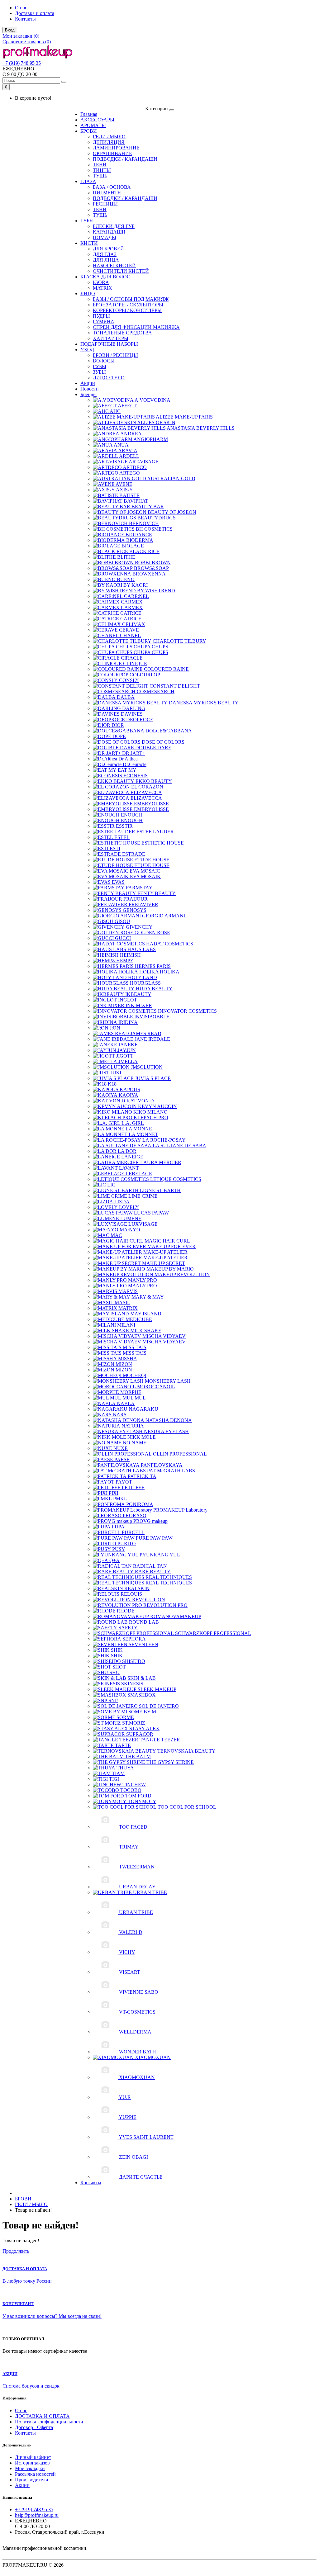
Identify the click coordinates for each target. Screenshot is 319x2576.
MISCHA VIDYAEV (164, 1336)
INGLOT (128, 1000)
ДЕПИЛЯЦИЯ (109, 142)
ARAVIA (128, 450)
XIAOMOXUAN (153, 2057)
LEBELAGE (139, 1174)
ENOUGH (132, 815)
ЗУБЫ (99, 372)
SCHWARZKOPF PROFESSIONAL (213, 1633)
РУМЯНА (104, 322)
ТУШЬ (100, 176)
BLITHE (126, 557)
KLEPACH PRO (151, 1118)
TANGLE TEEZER (160, 1740)
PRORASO (135, 1515)
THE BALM (138, 1757)
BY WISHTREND (156, 591)
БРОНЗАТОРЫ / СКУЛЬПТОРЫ (128, 305)
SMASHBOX (142, 1695)
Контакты (25, 19)
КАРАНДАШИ (109, 232)
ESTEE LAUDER (155, 832)
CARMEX (132, 602)
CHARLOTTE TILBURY (179, 641)
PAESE (122, 1459)
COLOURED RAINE (166, 669)
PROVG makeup (150, 1521)
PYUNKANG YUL (160, 1555)
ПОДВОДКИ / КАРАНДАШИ (125, 159)
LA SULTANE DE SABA (179, 1146)
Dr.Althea (128, 759)
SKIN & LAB (142, 1678)
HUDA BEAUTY (154, 989)
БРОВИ (89, 131)
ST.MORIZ (134, 1723)
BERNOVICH (144, 523)
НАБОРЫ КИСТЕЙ (114, 265)
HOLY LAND (143, 977)
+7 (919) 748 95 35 (22, 63)
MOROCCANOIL (156, 1387)
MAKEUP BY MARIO (170, 1269)
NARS (120, 1415)
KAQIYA (129, 1095)
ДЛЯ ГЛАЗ (105, 254)
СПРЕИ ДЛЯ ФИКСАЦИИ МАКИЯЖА (136, 327)
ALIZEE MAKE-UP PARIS (184, 417)
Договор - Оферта (34, 2427)
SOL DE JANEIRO (159, 1706)
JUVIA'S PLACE (153, 1078)
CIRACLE (132, 658)
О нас (21, 8)
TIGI (114, 1779)
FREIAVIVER (143, 904)
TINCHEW (134, 1785)
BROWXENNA (149, 574)
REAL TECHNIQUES (169, 1577)
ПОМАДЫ (105, 237)
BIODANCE (139, 535)
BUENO (126, 579)
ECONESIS (136, 776)
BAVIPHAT (136, 501)
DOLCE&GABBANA (169, 731)
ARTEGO (130, 473)
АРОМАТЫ (93, 125)
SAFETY (128, 1628)
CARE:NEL (136, 596)
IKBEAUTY (138, 994)
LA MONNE (139, 1129)
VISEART (130, 1972)
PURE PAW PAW (154, 1538)
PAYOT (124, 1482)
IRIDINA (128, 1022)
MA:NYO (130, 1230)
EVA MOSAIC (145, 871)
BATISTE (129, 495)
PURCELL (133, 1532)
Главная (89, 114)
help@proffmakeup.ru (37, 2515)
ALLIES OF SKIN (156, 422)
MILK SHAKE (146, 1331)
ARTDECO (135, 467)
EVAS (118, 882)
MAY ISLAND (146, 1314)
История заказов (32, 2463)
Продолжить (16, 2251)
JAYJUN (127, 1050)
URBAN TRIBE (150, 1892)
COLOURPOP (145, 675)
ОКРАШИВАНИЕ (112, 153)
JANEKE (128, 1045)
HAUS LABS (142, 949)
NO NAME (135, 1443)
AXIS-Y (124, 490)
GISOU (122, 921)
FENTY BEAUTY (157, 893)
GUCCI (123, 938)
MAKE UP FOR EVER (171, 1246)
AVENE (124, 484)
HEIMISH (130, 955)
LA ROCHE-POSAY (164, 1140)
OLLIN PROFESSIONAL (180, 1454)
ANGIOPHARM (151, 439)
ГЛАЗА (88, 181)
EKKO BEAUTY (154, 781)
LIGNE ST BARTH (160, 1190)
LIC (111, 1185)
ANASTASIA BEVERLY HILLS (201, 428)
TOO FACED (133, 1827)
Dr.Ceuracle (135, 764)
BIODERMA (140, 540)
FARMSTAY (139, 888)
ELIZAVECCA (146, 792)
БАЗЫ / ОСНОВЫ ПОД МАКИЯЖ (131, 299)
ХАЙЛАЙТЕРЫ (111, 338)
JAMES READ (146, 1033)
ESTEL (122, 837)
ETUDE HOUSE (152, 860)
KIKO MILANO (150, 1112)
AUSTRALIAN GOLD (171, 478)
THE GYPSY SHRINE (170, 1762)
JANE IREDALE (152, 1039)
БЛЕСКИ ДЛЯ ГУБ (114, 226)
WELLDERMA (135, 2032)
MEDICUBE (139, 1319)
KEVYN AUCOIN (157, 1106)
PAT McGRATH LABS (171, 1471)
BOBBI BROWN (153, 563)
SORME (125, 1717)
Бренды (88, 394)
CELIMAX (134, 624)
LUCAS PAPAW (151, 1213)
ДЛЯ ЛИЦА (106, 260)
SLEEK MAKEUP (157, 1689)
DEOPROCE (140, 720)
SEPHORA (134, 1639)
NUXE (121, 1448)
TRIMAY (129, 1847)
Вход (10, 30)
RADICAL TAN (150, 1566)
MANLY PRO (143, 1280)
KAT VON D (140, 1101)
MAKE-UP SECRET (164, 1263)
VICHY (127, 1952)
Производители (32, 2480)
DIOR (118, 725)
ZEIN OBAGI (133, 2157)
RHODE (126, 1611)
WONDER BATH (138, 2052)
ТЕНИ (100, 165)
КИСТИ (89, 243)
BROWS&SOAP (151, 568)
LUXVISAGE (143, 1224)
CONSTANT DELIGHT (175, 686)
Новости (90, 389)
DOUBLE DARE (153, 748)
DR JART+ (134, 753)
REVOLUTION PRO (165, 1605)
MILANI (126, 1325)
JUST (116, 1073)
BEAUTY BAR (148, 507)
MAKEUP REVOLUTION (182, 1274)
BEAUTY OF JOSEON (172, 512)
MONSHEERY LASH (168, 1381)
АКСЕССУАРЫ (97, 120)
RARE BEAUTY (153, 1572)
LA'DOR (127, 1151)
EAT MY (127, 770)
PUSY (119, 1549)
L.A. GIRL (133, 1123)
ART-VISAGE (144, 462)
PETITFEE (133, 1487)
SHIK (117, 1650)
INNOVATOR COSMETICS (187, 1011)
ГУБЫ (87, 221)
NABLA (126, 1403)
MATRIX (102, 288)
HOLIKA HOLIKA (159, 972)
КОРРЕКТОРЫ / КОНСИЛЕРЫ (127, 310)
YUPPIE (128, 2117)
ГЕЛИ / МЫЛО (109, 137)
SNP (113, 1700)
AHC (115, 411)
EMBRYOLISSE (151, 804)
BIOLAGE (133, 546)
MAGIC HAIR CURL (167, 1241)
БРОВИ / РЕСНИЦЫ (115, 355)
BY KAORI (136, 585)
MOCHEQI (135, 1375)
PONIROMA (140, 1504)
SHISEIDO (134, 1661)
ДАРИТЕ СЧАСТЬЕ (141, 2177)
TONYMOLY (142, 1801)
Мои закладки (30, 2468)
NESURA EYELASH (166, 1431)
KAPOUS (130, 1089)
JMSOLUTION (147, 1067)
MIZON (124, 1364)
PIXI (114, 1493)
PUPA (118, 1527)
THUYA (125, 1768)
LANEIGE (132, 1157)
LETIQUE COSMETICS (176, 1179)
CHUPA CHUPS (151, 647)
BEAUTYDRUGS (157, 518)
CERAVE (129, 630)
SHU (114, 1672)
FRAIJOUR (136, 899)
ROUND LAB (144, 1622)
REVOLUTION (149, 1600)
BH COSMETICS (154, 529)
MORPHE (131, 1392)
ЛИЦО (88, 294)
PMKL (120, 1499)
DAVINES (132, 714)
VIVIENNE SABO (139, 1992)
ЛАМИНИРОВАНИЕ (116, 148)
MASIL (122, 1302)
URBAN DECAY (137, 1887)
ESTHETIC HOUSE (163, 843)
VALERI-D (131, 1932)
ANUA (121, 445)
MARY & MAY (148, 1297)
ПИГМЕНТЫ (107, 193)
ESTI (115, 848)
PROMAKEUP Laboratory (180, 1510)
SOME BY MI (143, 1712)
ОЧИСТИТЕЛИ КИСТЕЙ (121, 271)
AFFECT (127, 406)
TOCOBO (131, 1790)
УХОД (87, 350)
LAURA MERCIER (161, 1162)
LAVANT (129, 1168)
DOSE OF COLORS (163, 742)
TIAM (118, 1773)
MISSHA (128, 1359)
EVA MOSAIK (145, 876)
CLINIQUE (135, 663)
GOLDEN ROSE (152, 933)
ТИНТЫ (102, 170)
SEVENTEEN (143, 1644)
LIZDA (122, 1202)
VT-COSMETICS (137, 2012)
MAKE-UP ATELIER (165, 1252)
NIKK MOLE (142, 1437)
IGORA (101, 282)
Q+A (114, 1560)
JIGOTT (125, 1056)
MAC (116, 1235)
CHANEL (130, 635)
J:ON (115, 1028)
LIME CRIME (143, 1196)
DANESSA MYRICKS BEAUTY (204, 703)
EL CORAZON (147, 787)
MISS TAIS (135, 1347)
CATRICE (131, 613)
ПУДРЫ (101, 316)
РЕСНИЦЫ (105, 204)
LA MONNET (143, 1134)
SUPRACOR (140, 1734)
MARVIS (128, 1291)
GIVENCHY (139, 927)
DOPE (119, 736)
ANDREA (131, 434)
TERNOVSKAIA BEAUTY (186, 1751)
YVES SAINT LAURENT (146, 2137)
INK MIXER (139, 1005)
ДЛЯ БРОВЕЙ (108, 249)
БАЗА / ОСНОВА (112, 187)
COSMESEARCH (156, 691)
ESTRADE (134, 854)
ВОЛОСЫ (104, 361)
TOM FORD (138, 1796)
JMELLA (128, 1061)
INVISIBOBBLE (152, 1017)
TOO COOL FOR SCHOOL (187, 1807)
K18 (112, 1084)
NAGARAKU (143, 1409)
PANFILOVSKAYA (162, 1465)
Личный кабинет (33, 2457)
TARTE (123, 1745)
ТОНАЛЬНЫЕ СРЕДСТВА (122, 333)
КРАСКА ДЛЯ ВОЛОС (105, 277)
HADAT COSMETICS (170, 944)
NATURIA (133, 1426)
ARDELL (129, 456)
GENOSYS (135, 910)
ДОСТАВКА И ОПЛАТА (42, 2416)
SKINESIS (132, 1684)
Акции (88, 383)
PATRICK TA (142, 1476)
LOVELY (129, 1207)
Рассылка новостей (35, 2474)
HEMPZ (125, 961)
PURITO (127, 1544)
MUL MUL (134, 1398)
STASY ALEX (144, 1728)
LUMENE (131, 1218)
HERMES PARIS (153, 966)
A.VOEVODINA (152, 400)
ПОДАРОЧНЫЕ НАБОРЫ (109, 344)
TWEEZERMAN (137, 1867)
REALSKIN (137, 1588)
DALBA (126, 697)
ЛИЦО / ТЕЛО (109, 378)
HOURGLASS (145, 983)
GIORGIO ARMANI (164, 916)
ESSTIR (124, 826)
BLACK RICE (144, 551)
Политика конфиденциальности (49, 2422)
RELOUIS (131, 1594)
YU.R (125, 2097)
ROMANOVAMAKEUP (176, 1616)
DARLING (134, 708)
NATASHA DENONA (169, 1420)
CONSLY (129, 680)
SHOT (119, 1667)
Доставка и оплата (35, 13)
